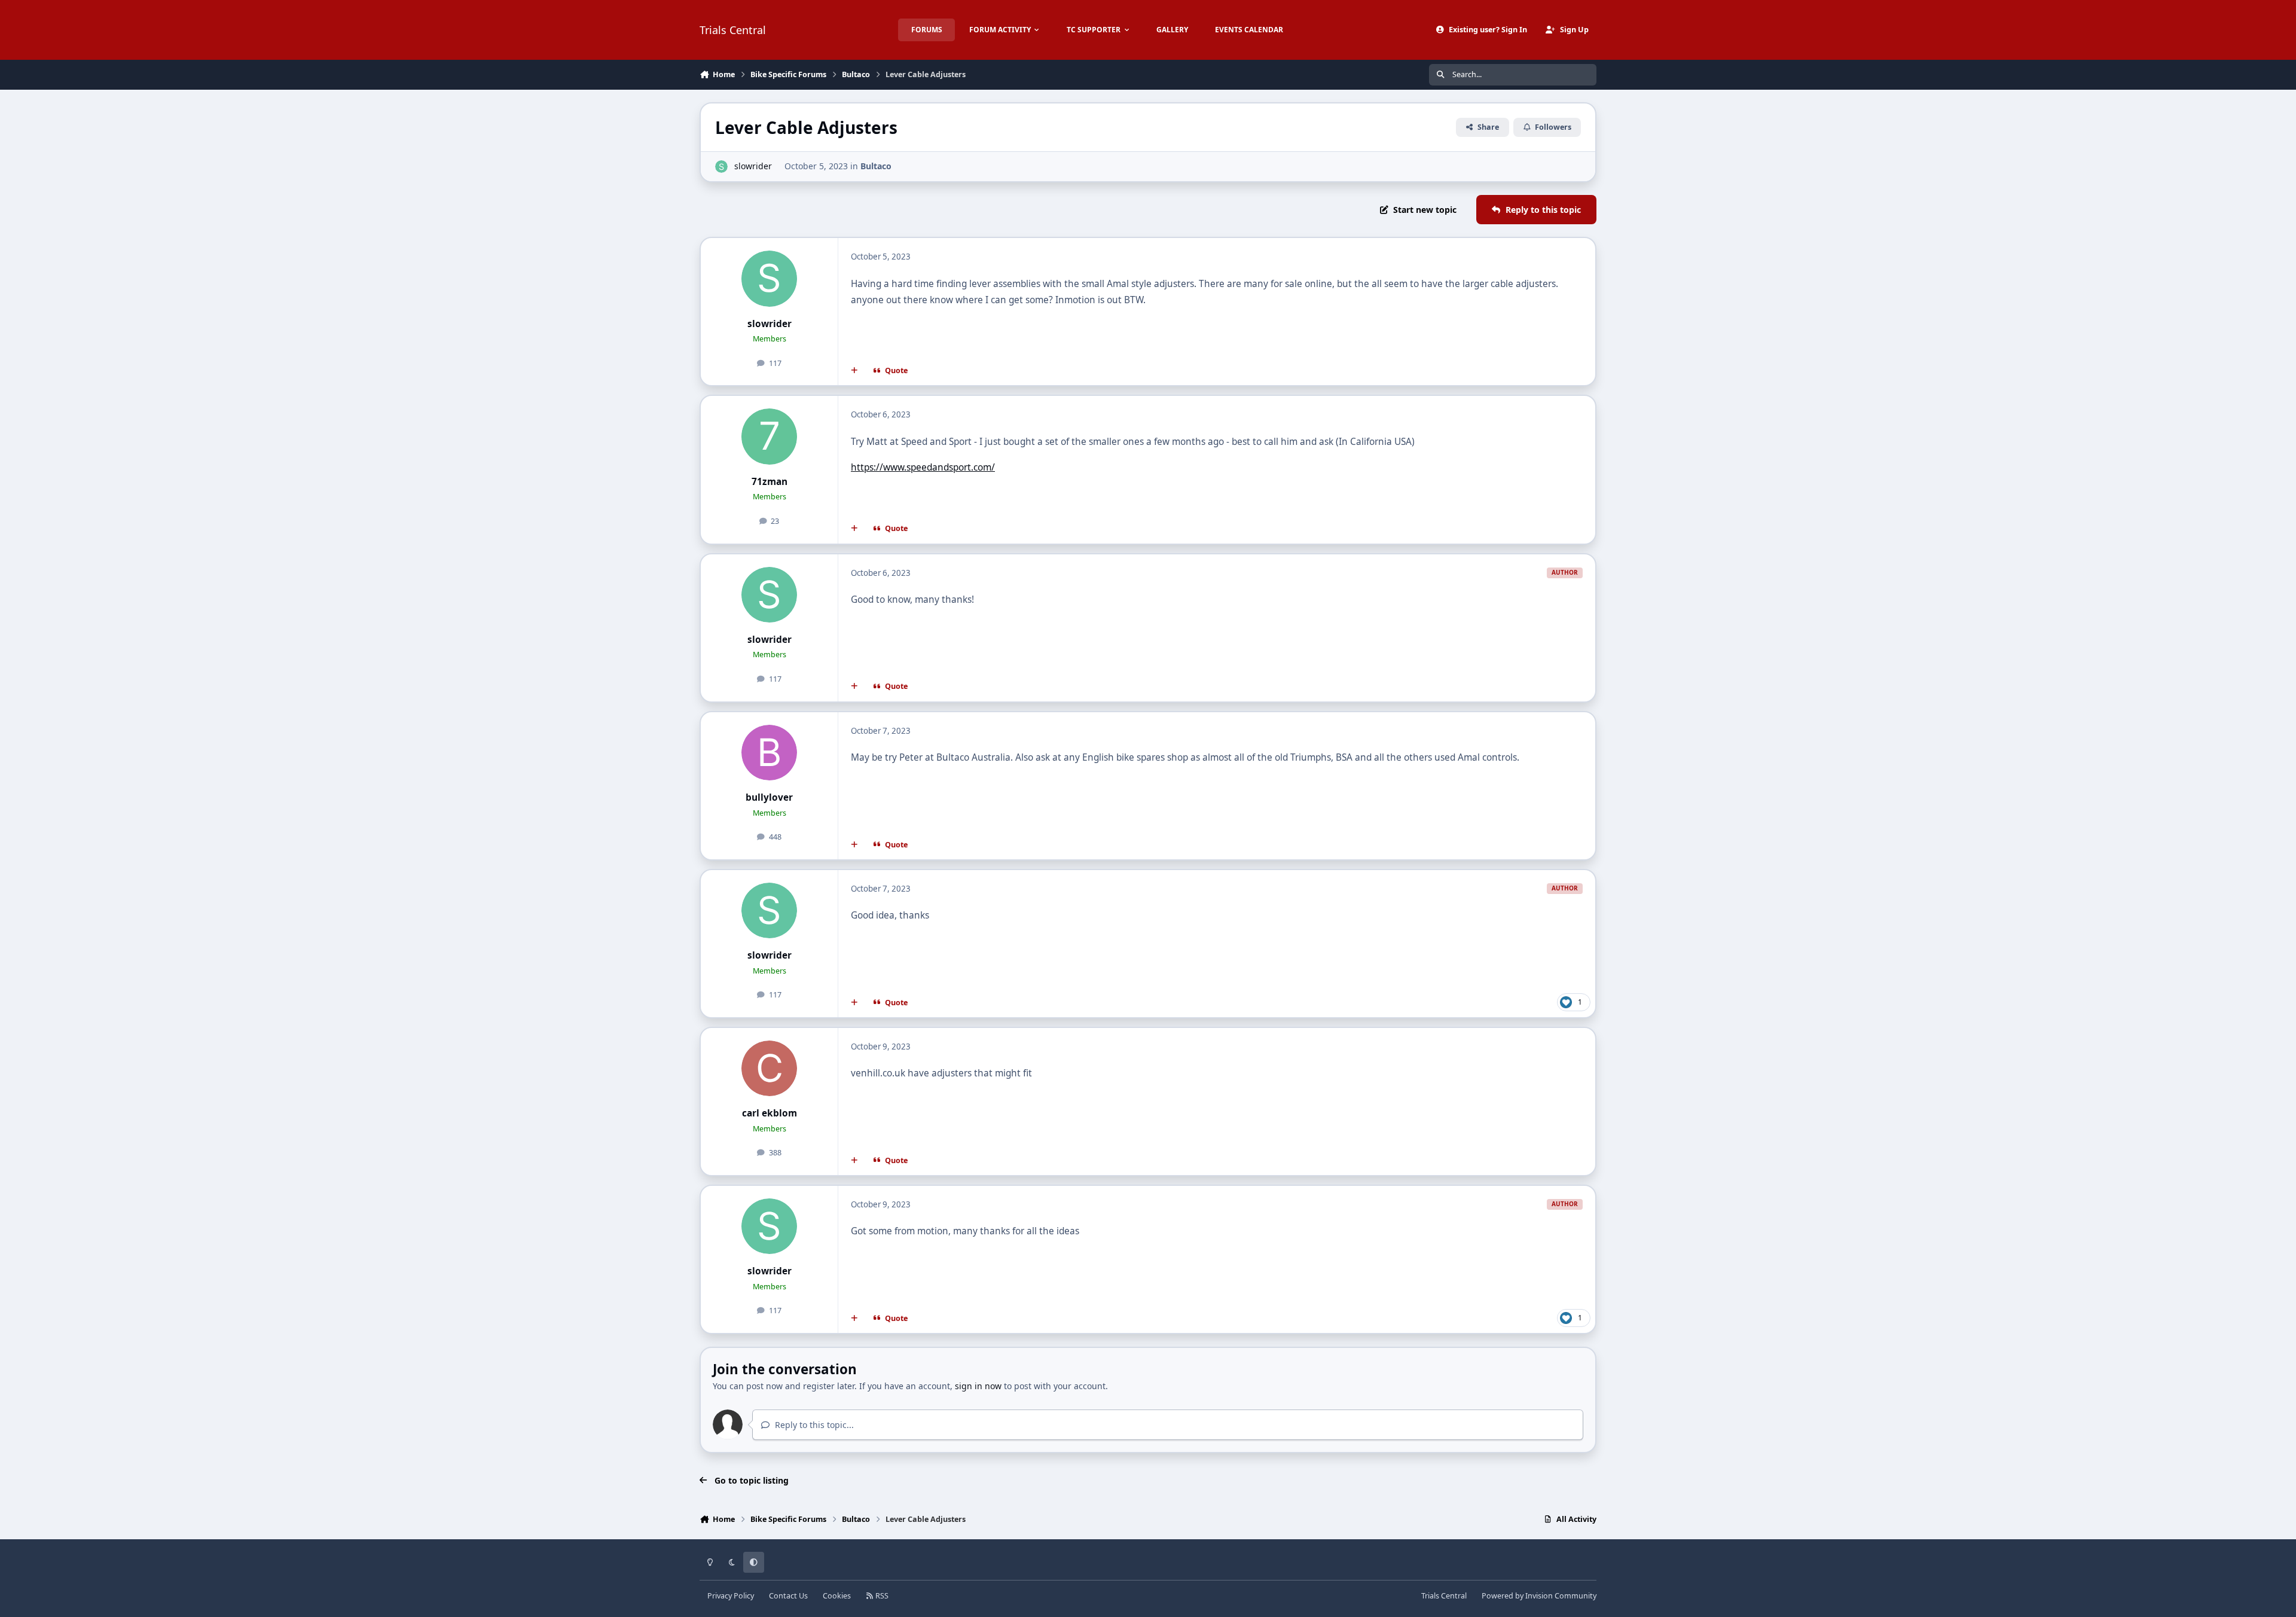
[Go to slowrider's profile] (721, 167)
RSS (881, 1596)
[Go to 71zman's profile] (770, 437)
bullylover (769, 797)
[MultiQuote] (854, 371)
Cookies (837, 1596)
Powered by (1539, 1596)
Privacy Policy (731, 1596)
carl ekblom (770, 1113)
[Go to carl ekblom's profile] (770, 1069)
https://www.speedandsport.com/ (923, 467)
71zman (770, 482)
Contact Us (788, 1596)
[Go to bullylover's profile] (770, 753)
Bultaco (876, 166)
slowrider (753, 166)
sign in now (978, 1386)
